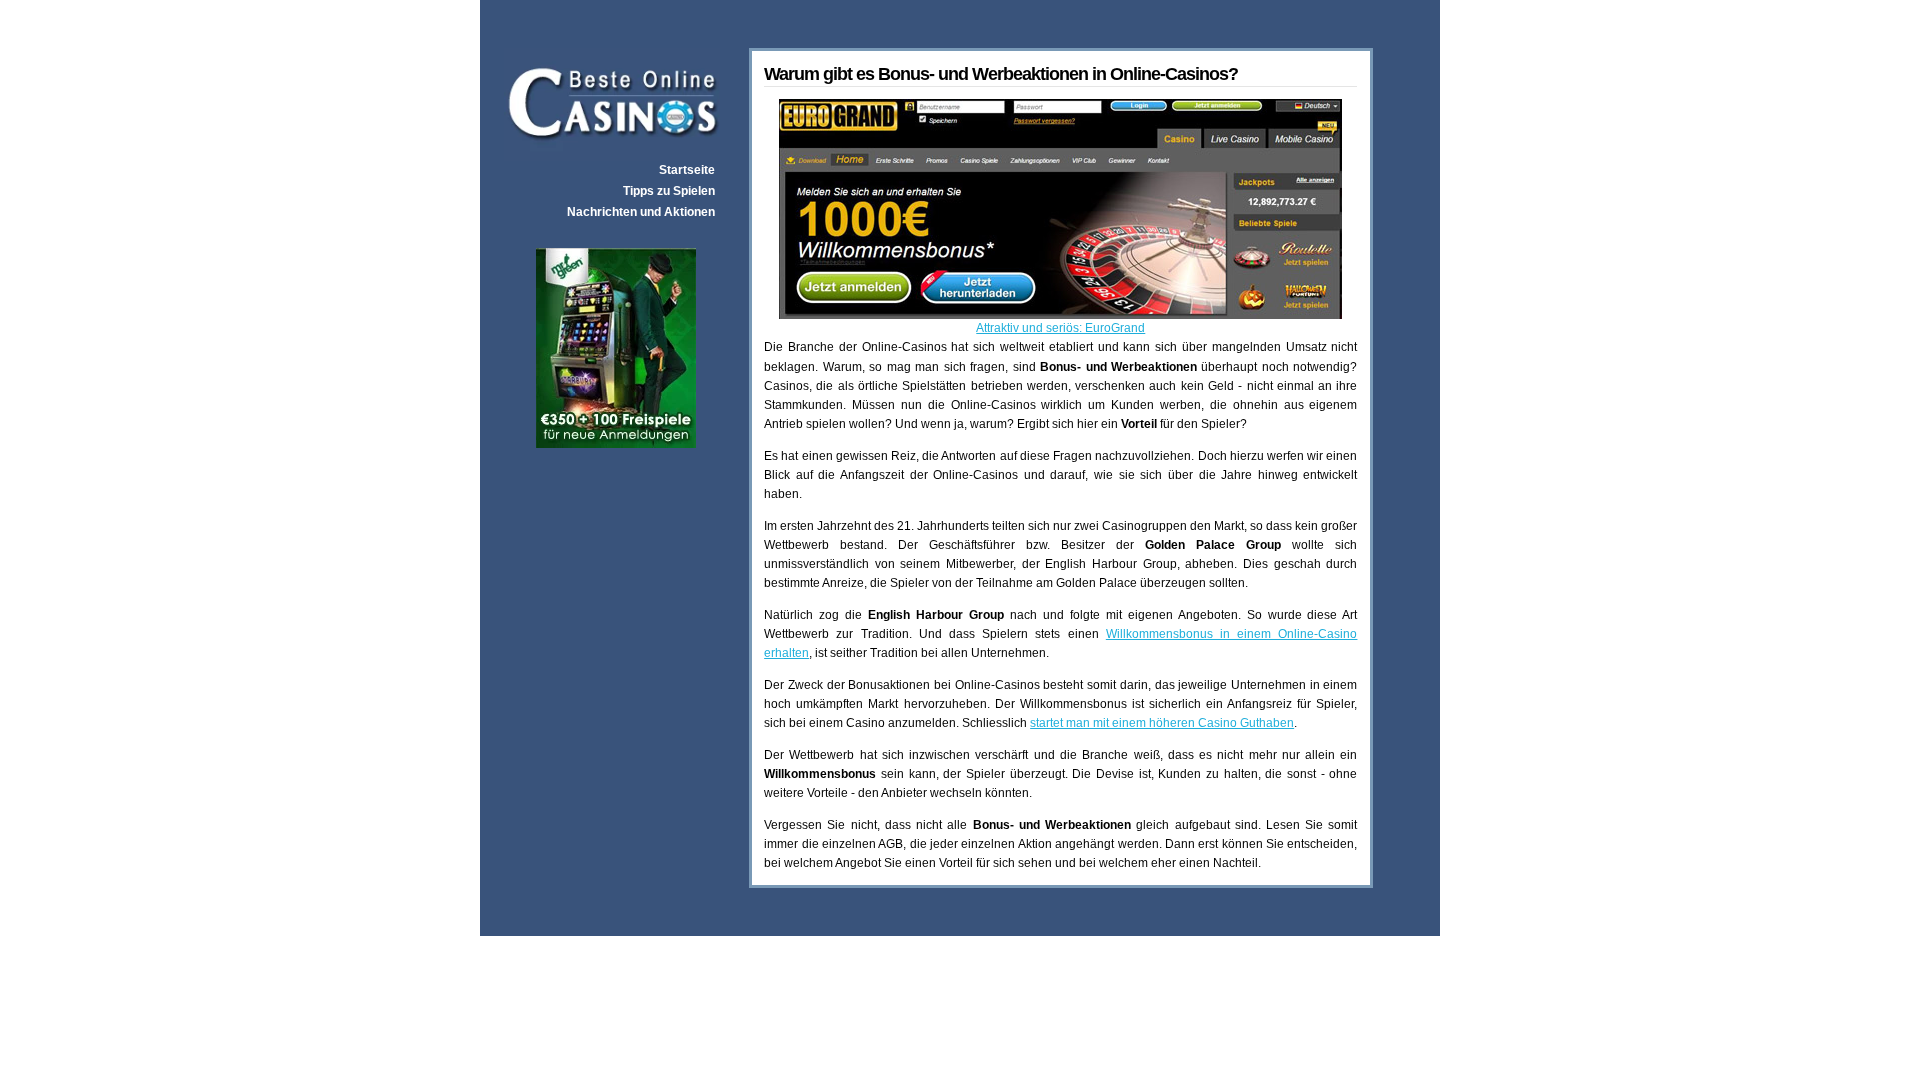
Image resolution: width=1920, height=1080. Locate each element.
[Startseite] (612, 155)
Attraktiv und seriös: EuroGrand (1060, 328)
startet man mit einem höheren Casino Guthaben (1162, 723)
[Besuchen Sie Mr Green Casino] (616, 442)
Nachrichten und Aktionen (641, 212)
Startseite (687, 170)
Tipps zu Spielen (669, 191)
